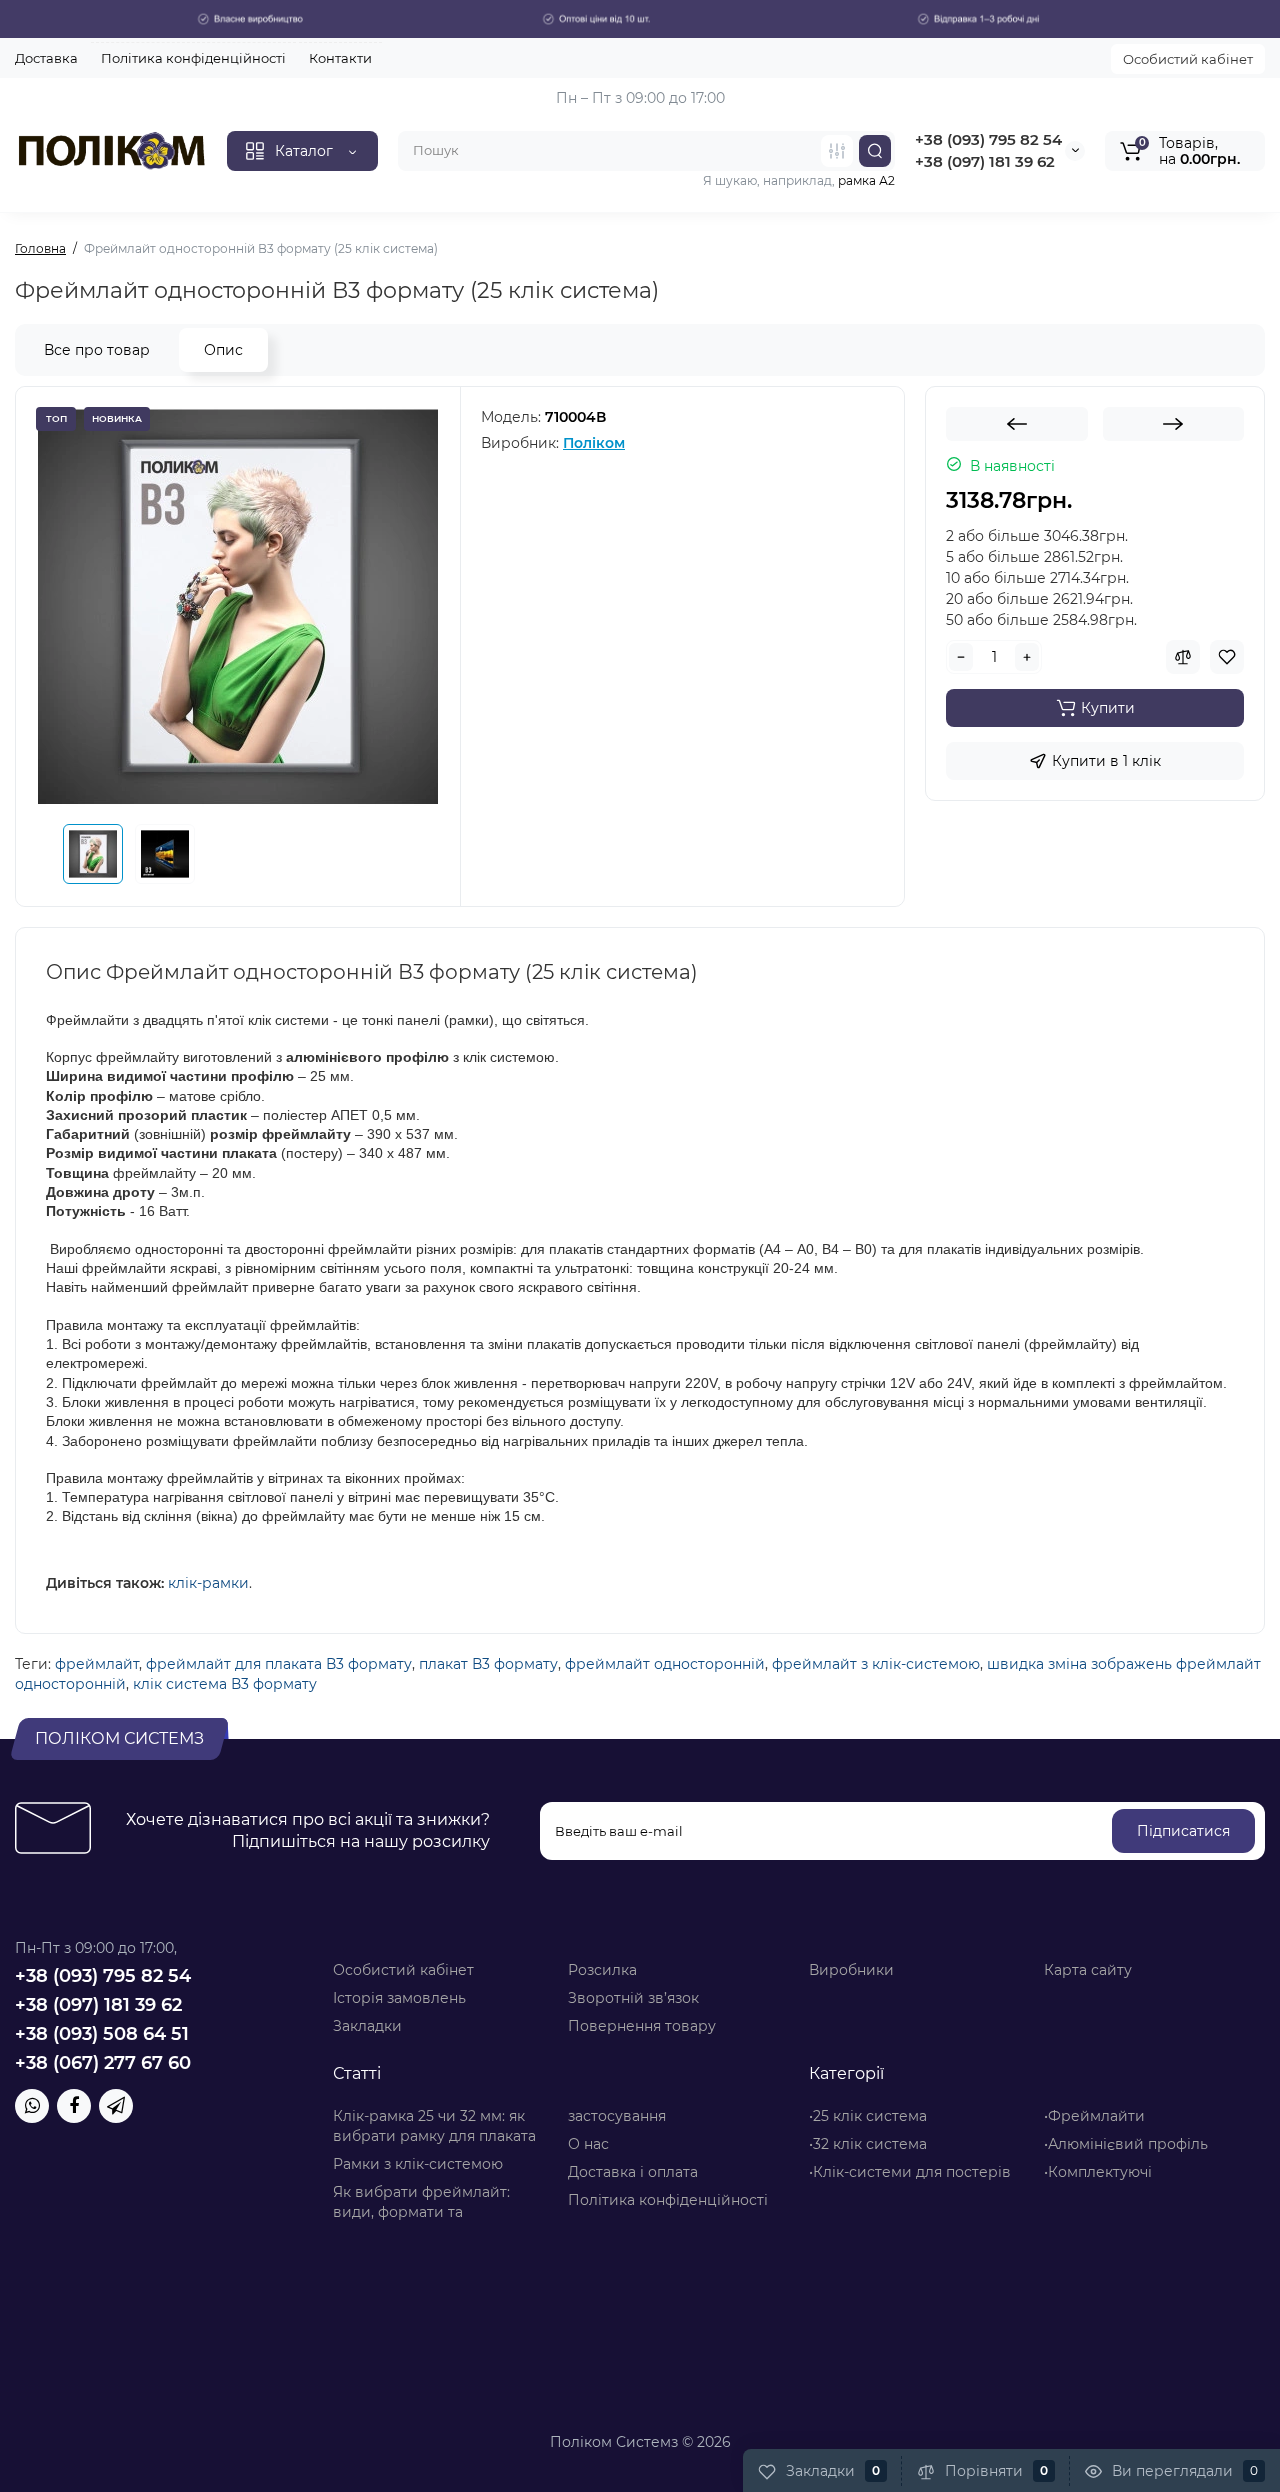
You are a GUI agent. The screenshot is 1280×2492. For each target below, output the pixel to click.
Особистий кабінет (1188, 59)
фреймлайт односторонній (665, 1664)
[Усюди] (837, 151)
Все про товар (97, 350)
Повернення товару (642, 2026)
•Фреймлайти (1094, 2116)
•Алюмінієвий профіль (1126, 2144)
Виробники (851, 1970)
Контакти (340, 58)
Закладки (367, 2026)
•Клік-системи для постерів (910, 2172)
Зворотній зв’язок (633, 1998)
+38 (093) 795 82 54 (988, 139)
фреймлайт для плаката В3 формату (279, 1664)
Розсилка (602, 1970)
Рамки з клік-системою (418, 2164)
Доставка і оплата (633, 2172)
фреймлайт (97, 1664)
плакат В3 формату (488, 1664)
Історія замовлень (399, 1998)
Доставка (46, 58)
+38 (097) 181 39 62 (985, 161)
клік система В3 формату (225, 1684)
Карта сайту (1088, 1970)
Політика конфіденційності (193, 58)
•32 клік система (868, 2144)
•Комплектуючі (1098, 2172)
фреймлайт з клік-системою (876, 1664)
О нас (588, 2144)
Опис (223, 350)
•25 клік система (868, 2116)
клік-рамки (208, 1583)
